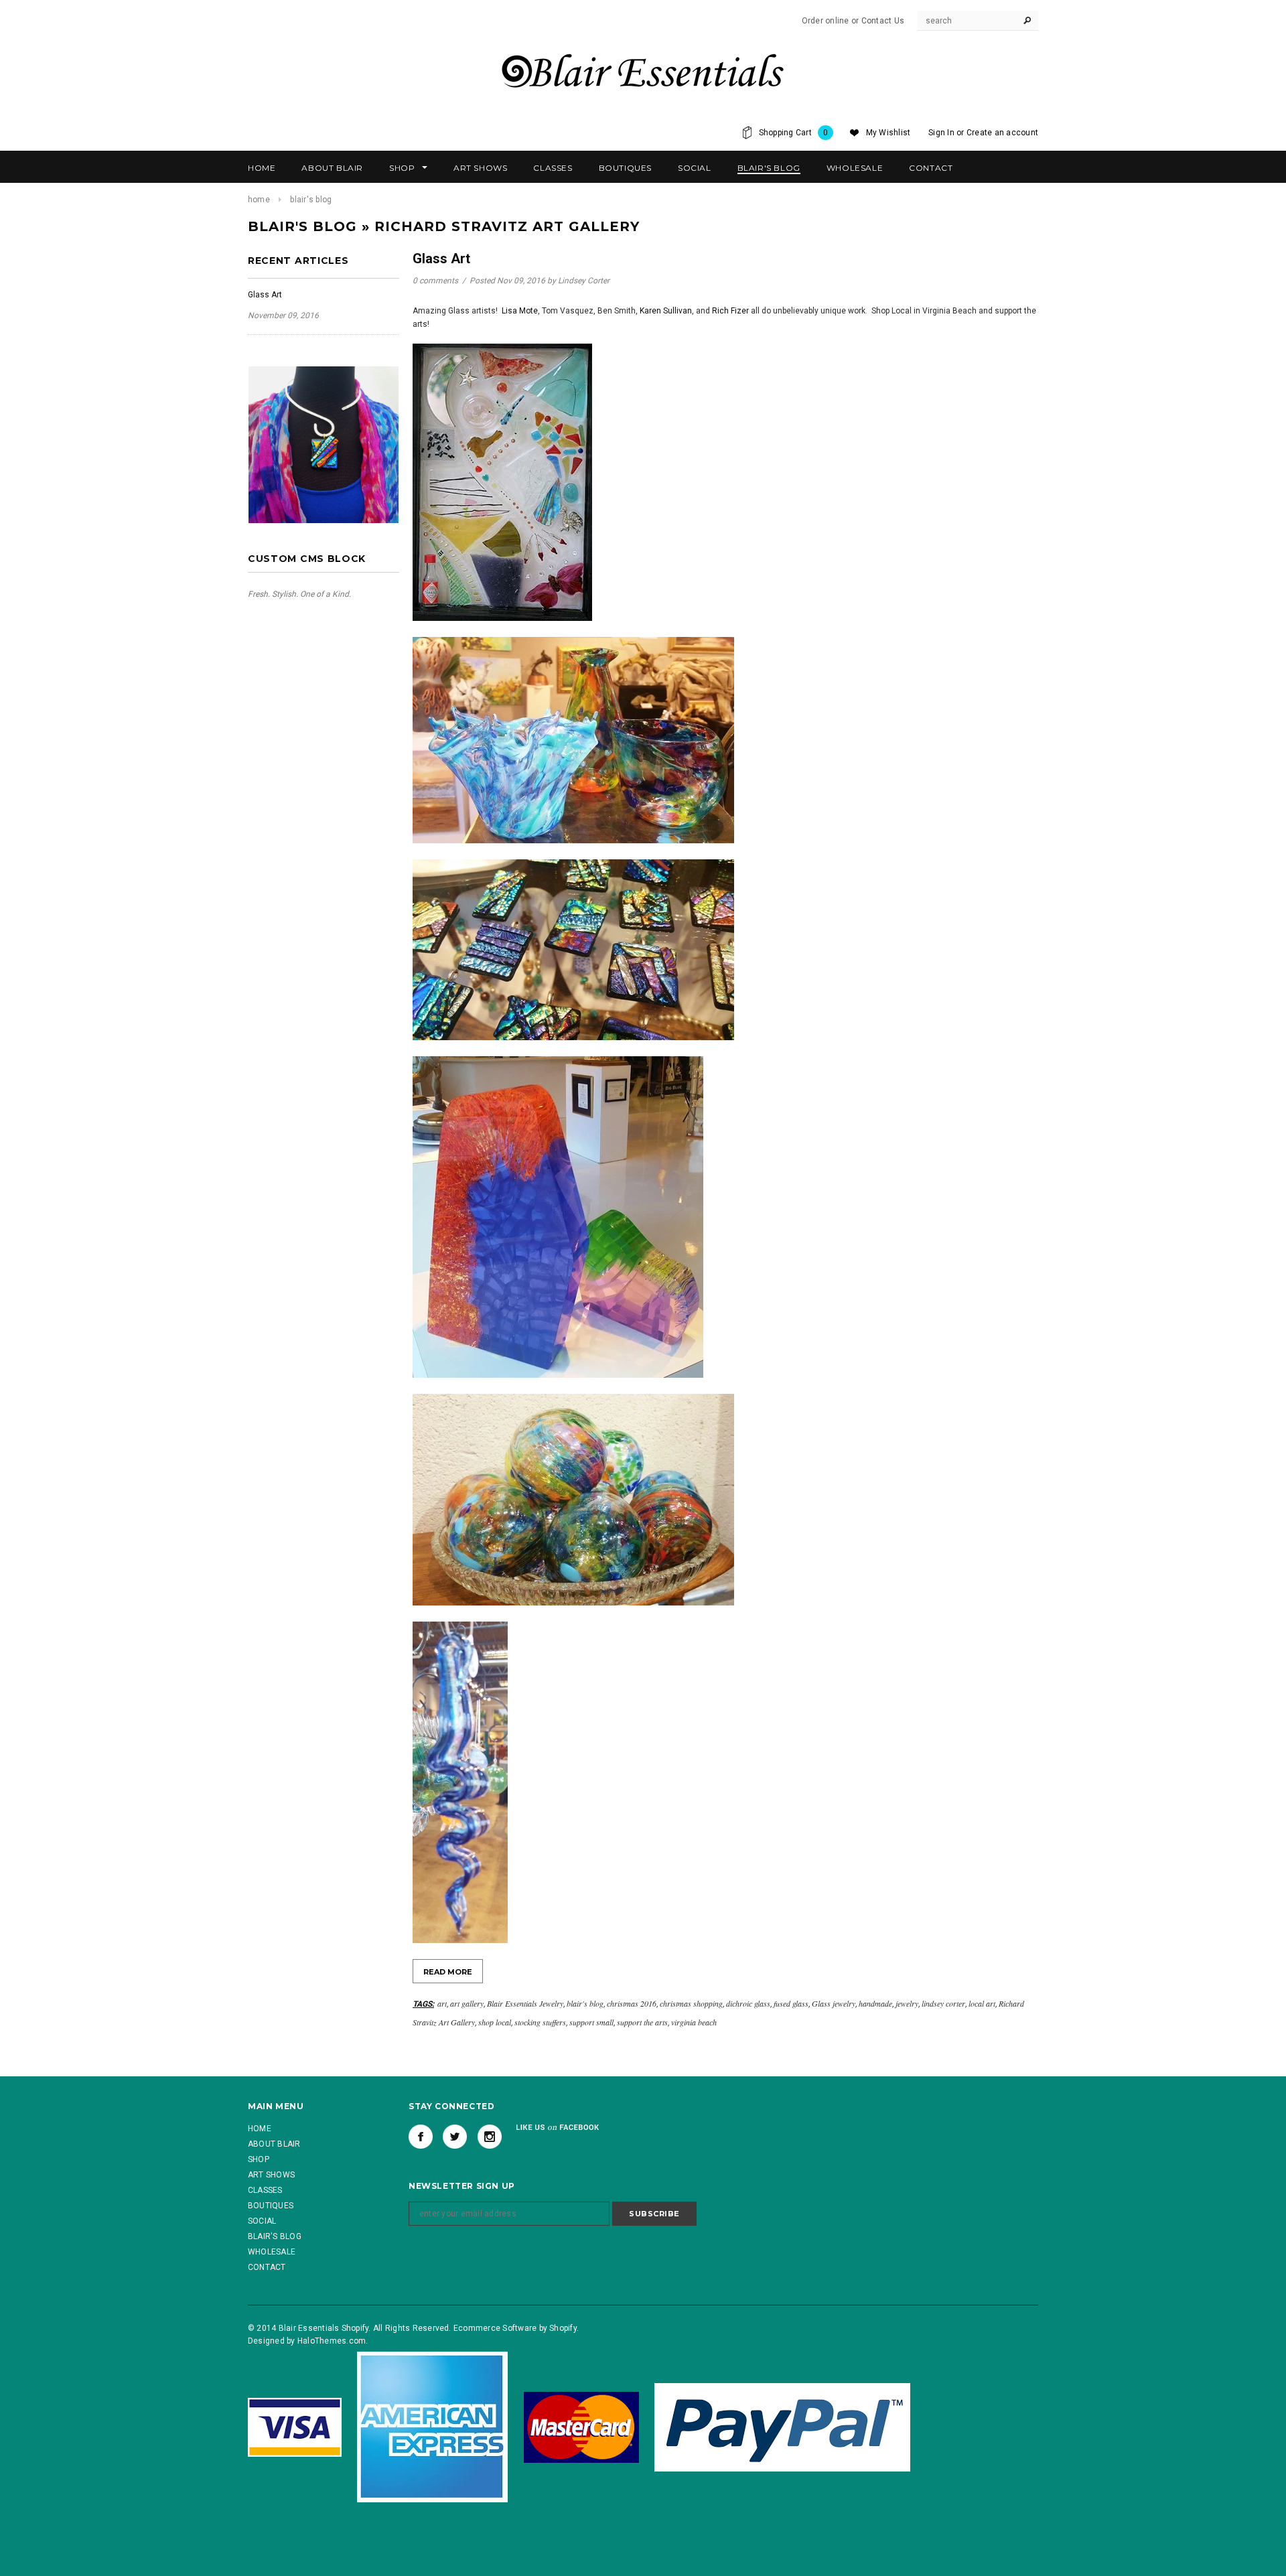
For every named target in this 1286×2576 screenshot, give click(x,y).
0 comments (436, 281)
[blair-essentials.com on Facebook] (421, 2137)
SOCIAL (262, 2221)
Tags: (423, 2004)
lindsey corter (943, 2003)
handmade (875, 2003)
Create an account (1002, 133)
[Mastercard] (581, 2427)
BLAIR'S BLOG (275, 2236)
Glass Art (265, 295)
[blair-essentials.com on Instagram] (490, 2137)
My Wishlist (888, 133)
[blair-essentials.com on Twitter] (455, 2137)
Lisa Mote (520, 311)
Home (259, 200)
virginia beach (694, 2022)
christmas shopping (691, 2003)
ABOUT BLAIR (274, 2144)
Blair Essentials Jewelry (525, 2003)
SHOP (259, 2159)
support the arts (642, 2022)
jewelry (907, 2003)
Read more (448, 1972)
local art (982, 2003)
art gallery (467, 2003)
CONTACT (267, 2267)
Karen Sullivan (666, 311)
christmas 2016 (632, 2003)
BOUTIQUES (271, 2206)
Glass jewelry (834, 2003)
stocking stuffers (540, 2022)
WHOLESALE (272, 2252)
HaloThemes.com (332, 2341)
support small (591, 2022)
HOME (260, 2129)
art (442, 2003)
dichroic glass (748, 2003)
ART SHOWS (271, 2175)
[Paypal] (782, 2427)
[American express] (432, 2427)
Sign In (941, 133)
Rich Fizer (730, 311)
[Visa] (295, 2427)
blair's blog (585, 2003)
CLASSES (265, 2190)
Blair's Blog (302, 226)
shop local (495, 2022)
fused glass (791, 2003)
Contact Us (883, 21)
